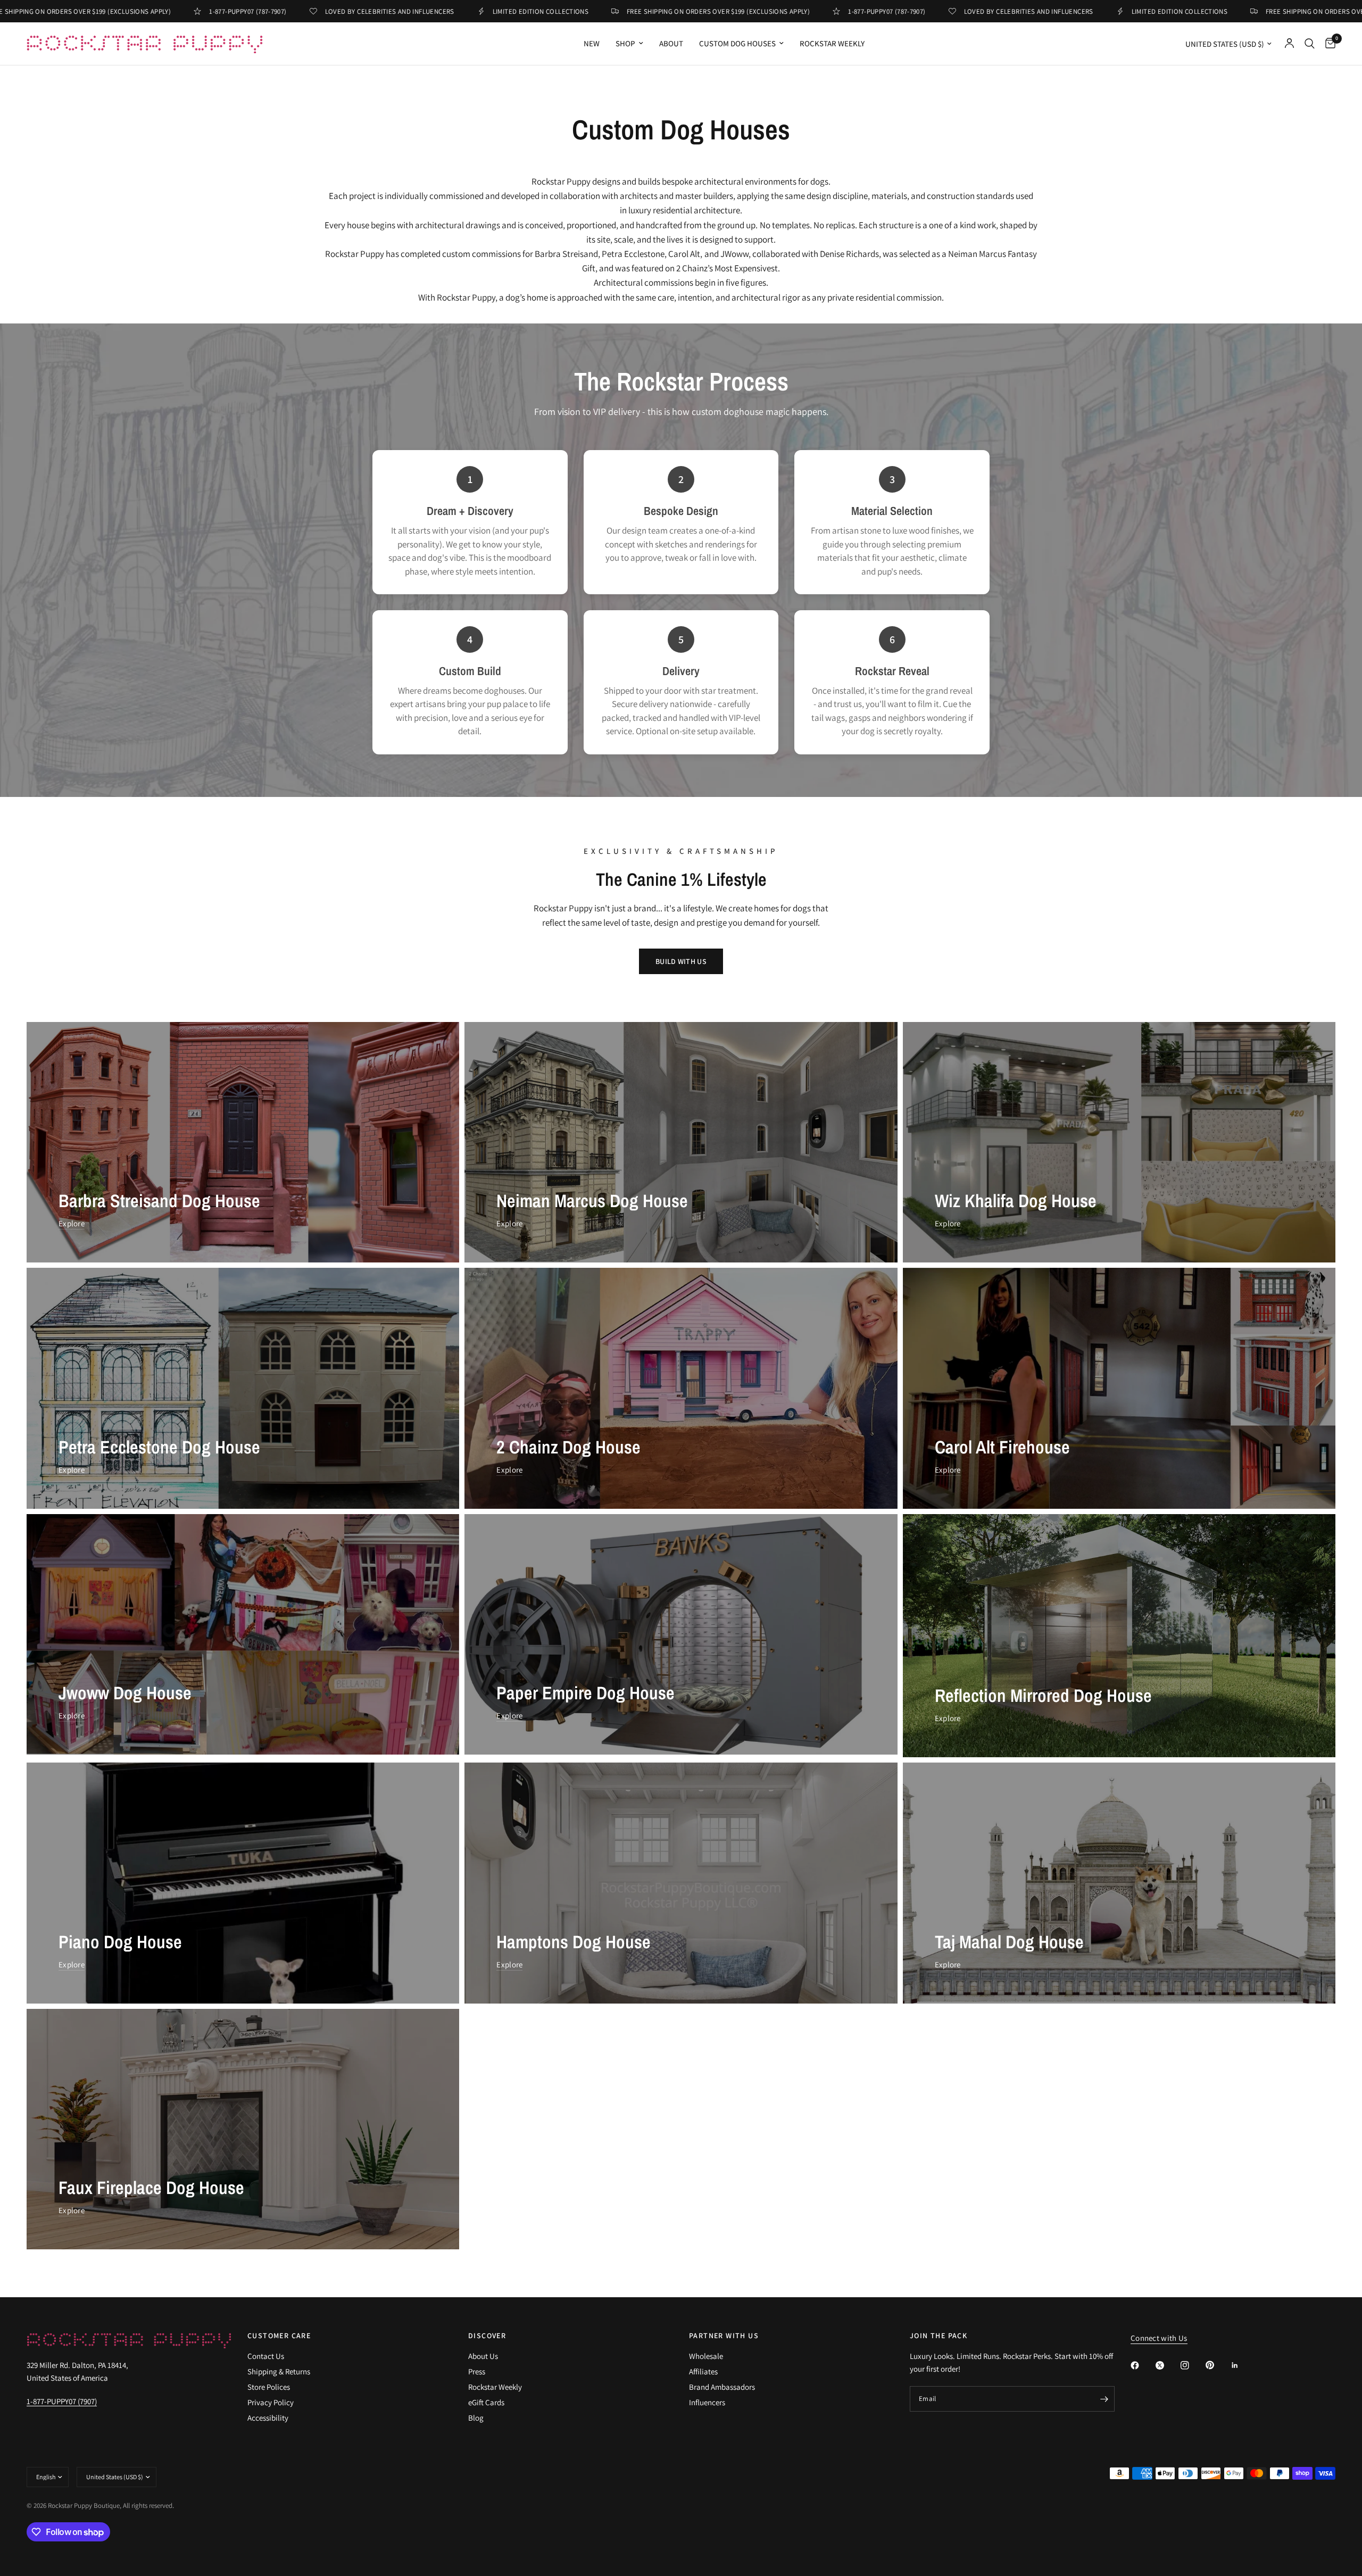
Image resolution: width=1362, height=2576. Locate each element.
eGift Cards (486, 2402)
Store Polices (269, 2387)
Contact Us (266, 2356)
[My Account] (1289, 44)
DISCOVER (487, 2336)
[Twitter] (1167, 2365)
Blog (476, 2418)
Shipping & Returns (279, 2371)
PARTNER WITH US (724, 2336)
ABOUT (671, 43)
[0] (1328, 44)
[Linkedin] (1242, 2365)
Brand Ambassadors (722, 2387)
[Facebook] (1142, 2365)
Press (477, 2371)
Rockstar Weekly (832, 43)
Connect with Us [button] (1159, 2338)
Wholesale (706, 2356)
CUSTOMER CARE (279, 2336)
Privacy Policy (271, 2402)
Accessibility (268, 2418)
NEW (592, 43)
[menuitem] (592, 44)
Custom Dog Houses (737, 43)
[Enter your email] (1104, 2399)
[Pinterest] (1217, 2365)
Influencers (707, 2402)
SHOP (625, 43)
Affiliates (703, 2371)
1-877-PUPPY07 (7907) (62, 2401)
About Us (483, 2356)
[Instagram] (1192, 2365)
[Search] (1310, 44)
